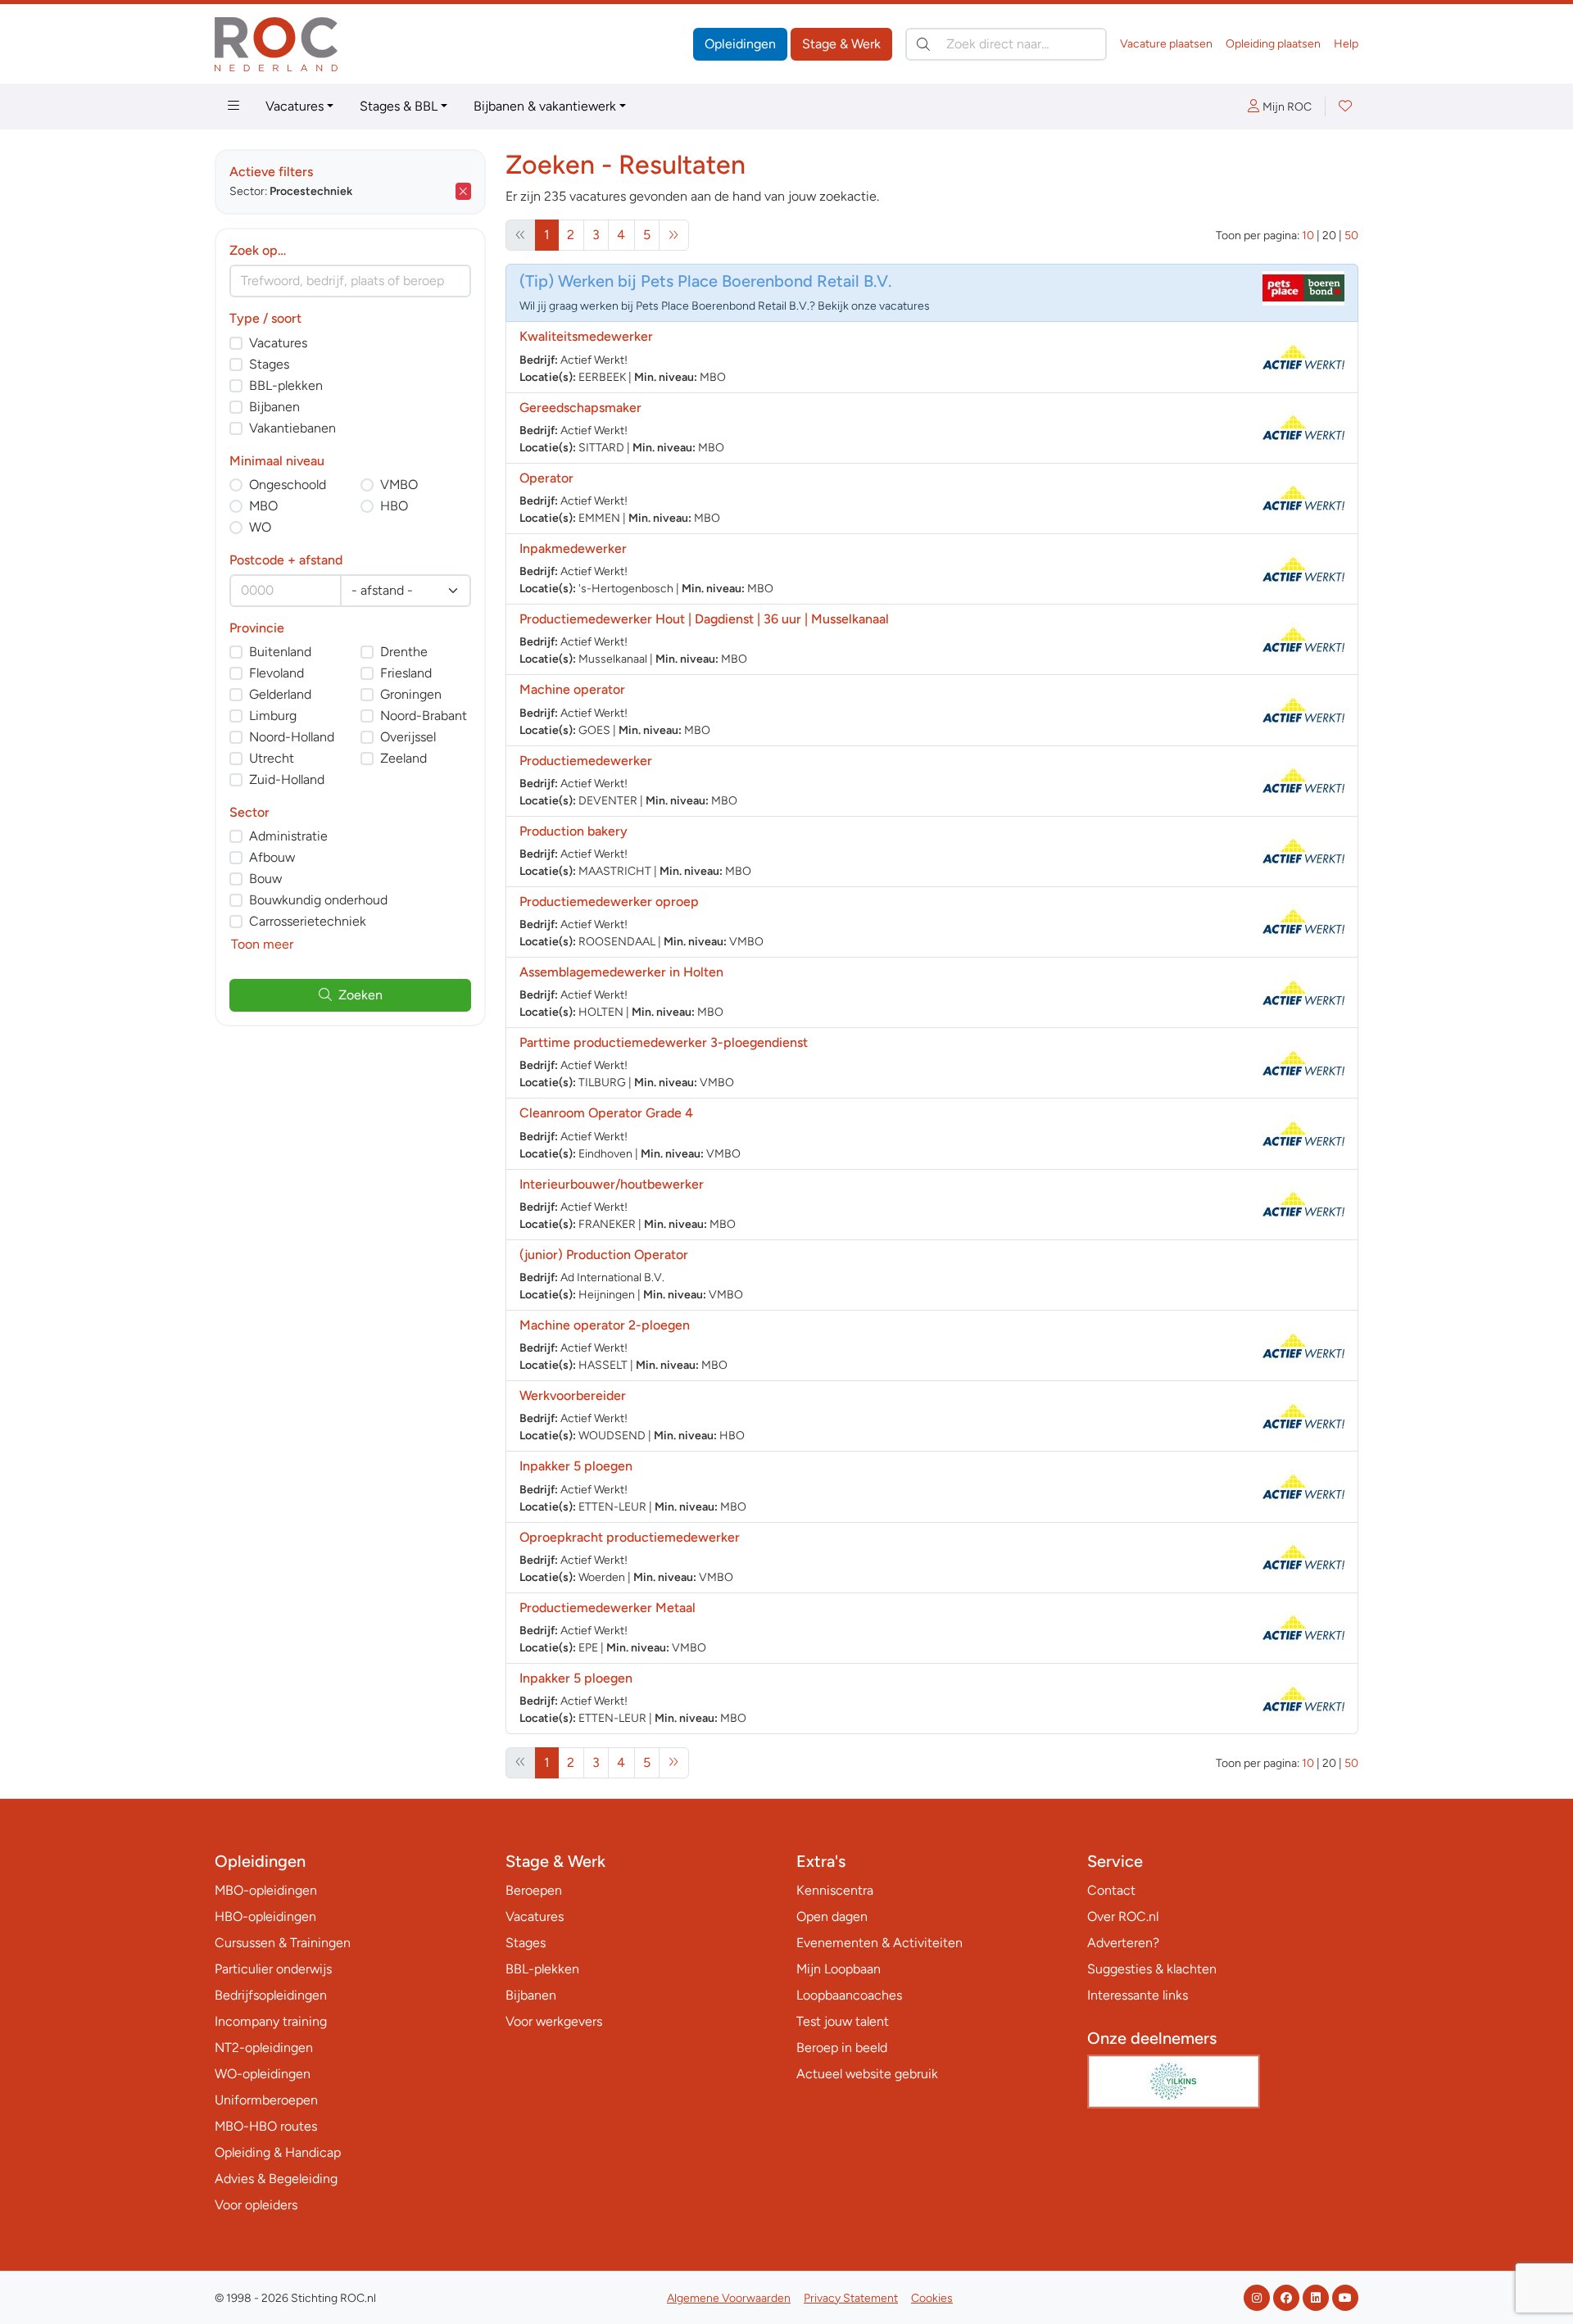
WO (260, 527)
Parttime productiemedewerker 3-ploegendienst (664, 1042)
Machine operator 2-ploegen (605, 1325)
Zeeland (403, 758)
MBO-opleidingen (266, 1890)
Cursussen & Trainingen (283, 1943)
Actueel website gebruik (867, 2074)
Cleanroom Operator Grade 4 (606, 1113)
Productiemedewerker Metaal (607, 1608)
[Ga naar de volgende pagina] (674, 235)
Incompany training (271, 2021)
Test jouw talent (843, 2021)
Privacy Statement (851, 2298)
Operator (546, 478)
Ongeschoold (288, 485)
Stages (269, 364)
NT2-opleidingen (264, 2048)
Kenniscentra (835, 1890)
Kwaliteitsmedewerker (586, 336)
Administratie (288, 836)
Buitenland (280, 652)
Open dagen (832, 1916)
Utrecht (272, 758)
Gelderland (280, 694)
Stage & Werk (841, 44)
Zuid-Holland (287, 779)
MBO (263, 506)
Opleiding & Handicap (278, 2152)
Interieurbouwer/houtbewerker (612, 1184)
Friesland (406, 673)
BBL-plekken (286, 385)
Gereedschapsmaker (580, 408)
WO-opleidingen (263, 2074)
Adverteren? (1123, 1943)
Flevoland (277, 673)
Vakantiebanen (292, 428)
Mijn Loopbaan (839, 1969)
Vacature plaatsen (1166, 44)
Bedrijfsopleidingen (271, 1995)
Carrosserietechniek (308, 921)
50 (1351, 236)
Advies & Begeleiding (276, 2179)
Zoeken (360, 995)
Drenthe (404, 652)
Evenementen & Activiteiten (879, 1943)
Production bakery (573, 831)
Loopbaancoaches (849, 1995)
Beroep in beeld (842, 2048)
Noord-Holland (292, 737)
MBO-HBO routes (266, 2126)
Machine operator (572, 689)
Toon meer (262, 944)
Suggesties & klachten (1152, 1969)
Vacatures (295, 106)
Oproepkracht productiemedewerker (630, 1537)
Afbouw (272, 857)
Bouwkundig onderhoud (318, 900)
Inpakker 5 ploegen (576, 1466)
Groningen (411, 694)
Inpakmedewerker (573, 548)
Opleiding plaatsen (1273, 44)
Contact (1111, 1890)
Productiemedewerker (586, 761)
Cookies (932, 2298)
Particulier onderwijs (273, 1969)
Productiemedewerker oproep (609, 902)
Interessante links (1138, 1995)
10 (1308, 236)
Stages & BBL (399, 106)
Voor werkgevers (554, 2021)
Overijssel (408, 737)
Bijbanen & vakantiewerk (545, 106)
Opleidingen (740, 44)
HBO (394, 506)
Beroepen (534, 1890)
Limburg (273, 716)
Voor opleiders (256, 2205)
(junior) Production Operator (604, 1255)
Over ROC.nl (1123, 1916)
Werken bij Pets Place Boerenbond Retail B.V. (725, 281)
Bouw (265, 879)
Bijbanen (274, 407)
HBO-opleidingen (265, 1916)
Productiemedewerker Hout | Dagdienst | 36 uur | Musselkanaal (704, 619)
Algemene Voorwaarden (729, 2298)
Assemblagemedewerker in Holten (621, 972)
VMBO (399, 485)
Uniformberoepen (266, 2100)
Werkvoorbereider (573, 1395)
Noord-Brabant (424, 716)
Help (1346, 44)
